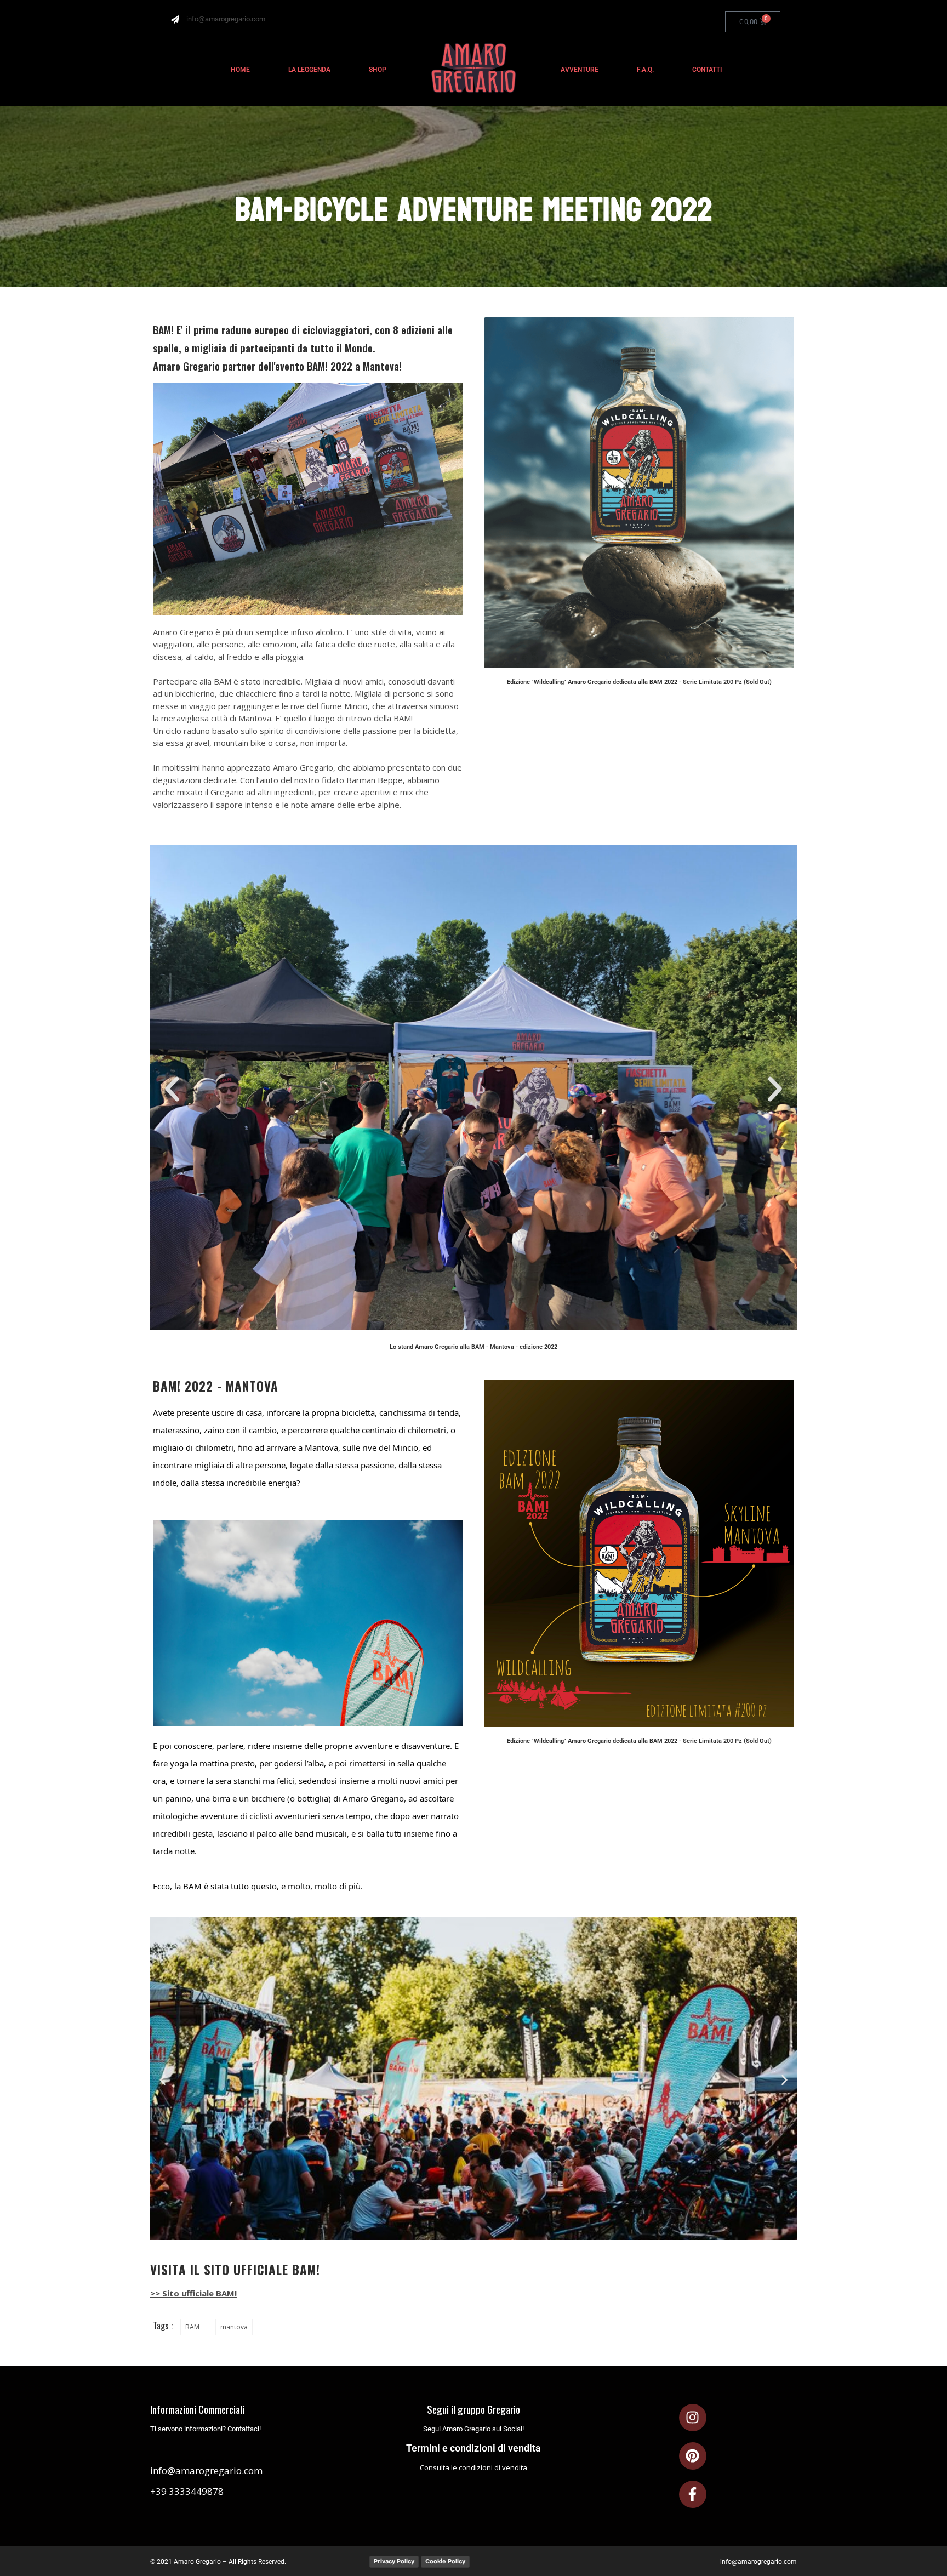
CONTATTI (707, 70)
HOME (240, 70)
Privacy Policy (394, 2561)
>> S (159, 2293)
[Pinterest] (693, 2456)
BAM (192, 2327)
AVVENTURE (580, 70)
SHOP (378, 70)
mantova (234, 2327)
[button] (172, 1089)
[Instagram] (693, 2418)
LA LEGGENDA (309, 70)
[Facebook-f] (693, 2494)
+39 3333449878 (187, 2491)
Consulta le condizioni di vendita (473, 2467)
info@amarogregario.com (206, 2470)
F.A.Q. (645, 70)
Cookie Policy (445, 2561)
